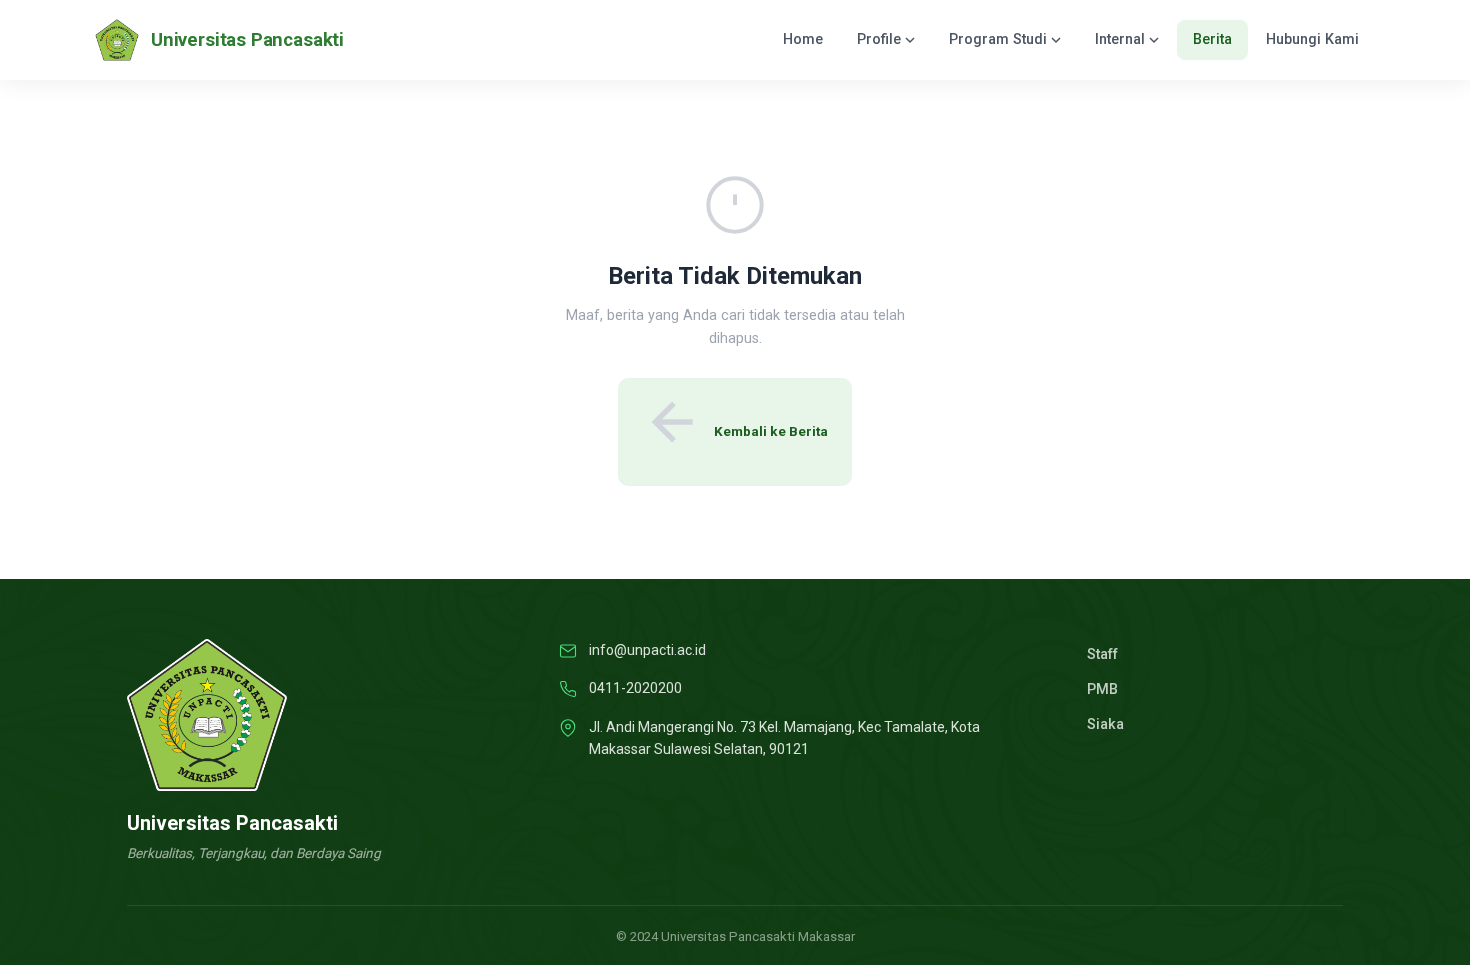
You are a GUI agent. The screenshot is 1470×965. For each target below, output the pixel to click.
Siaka (1105, 724)
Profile (879, 39)
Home (803, 39)
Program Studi (998, 39)
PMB (1102, 689)
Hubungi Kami (1312, 39)
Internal (1120, 39)
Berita (1212, 39)
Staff (1102, 654)
